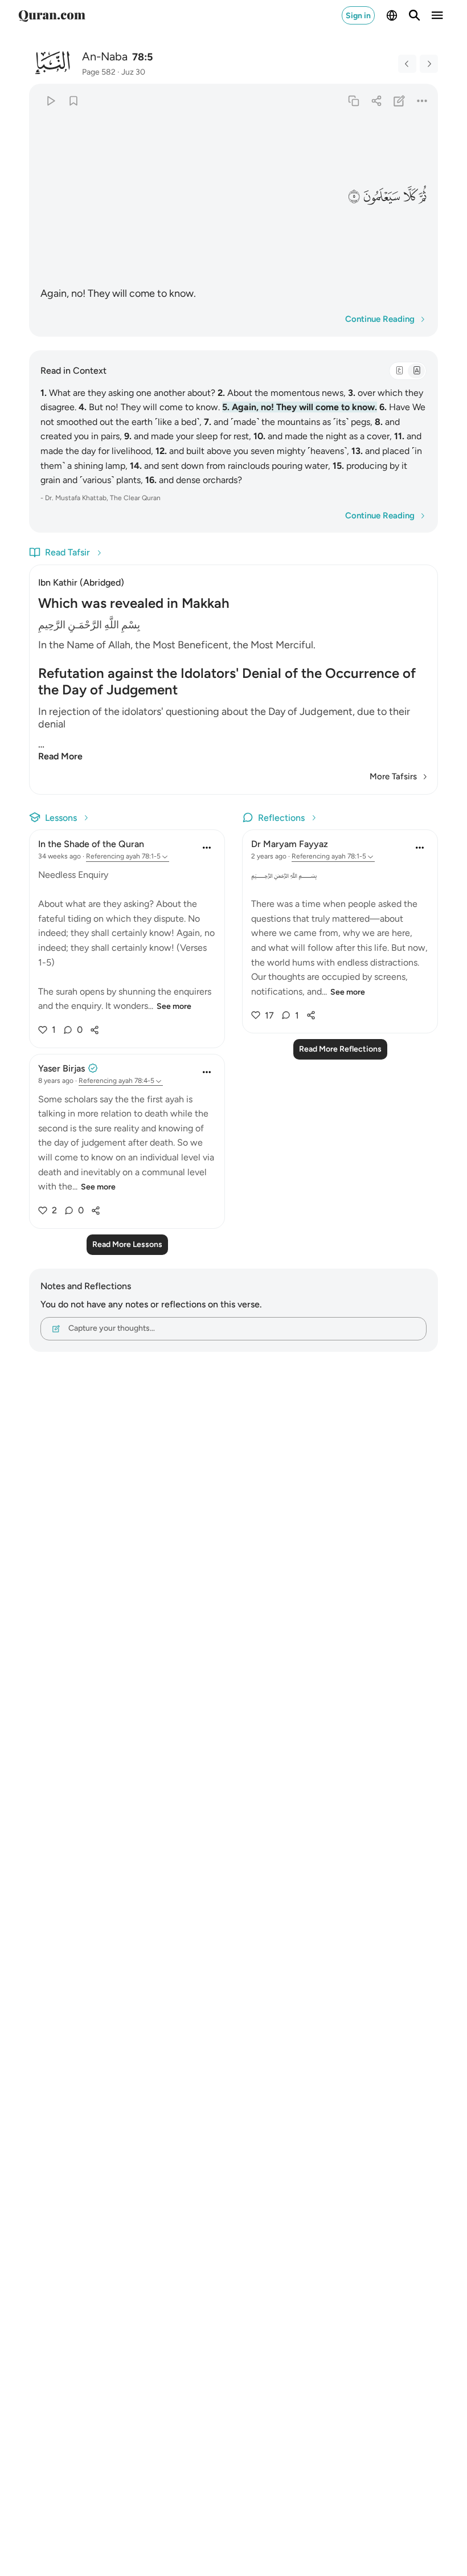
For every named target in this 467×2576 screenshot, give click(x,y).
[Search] (415, 15)
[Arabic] (399, 371)
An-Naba (105, 56)
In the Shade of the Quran (91, 844)
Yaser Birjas (62, 1068)
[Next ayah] (429, 64)
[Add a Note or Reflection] (400, 101)
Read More (60, 756)
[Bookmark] (73, 101)
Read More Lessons (127, 1244)
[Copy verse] (353, 101)
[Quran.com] (52, 15)
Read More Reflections (340, 1049)
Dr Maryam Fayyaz (290, 844)
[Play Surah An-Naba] (50, 101)
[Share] (376, 101)
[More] (422, 101)
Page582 (99, 72)
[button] (424, 197)
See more (174, 1006)
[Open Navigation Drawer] (437, 15)
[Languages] (392, 15)
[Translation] (416, 371)
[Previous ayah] (407, 64)
